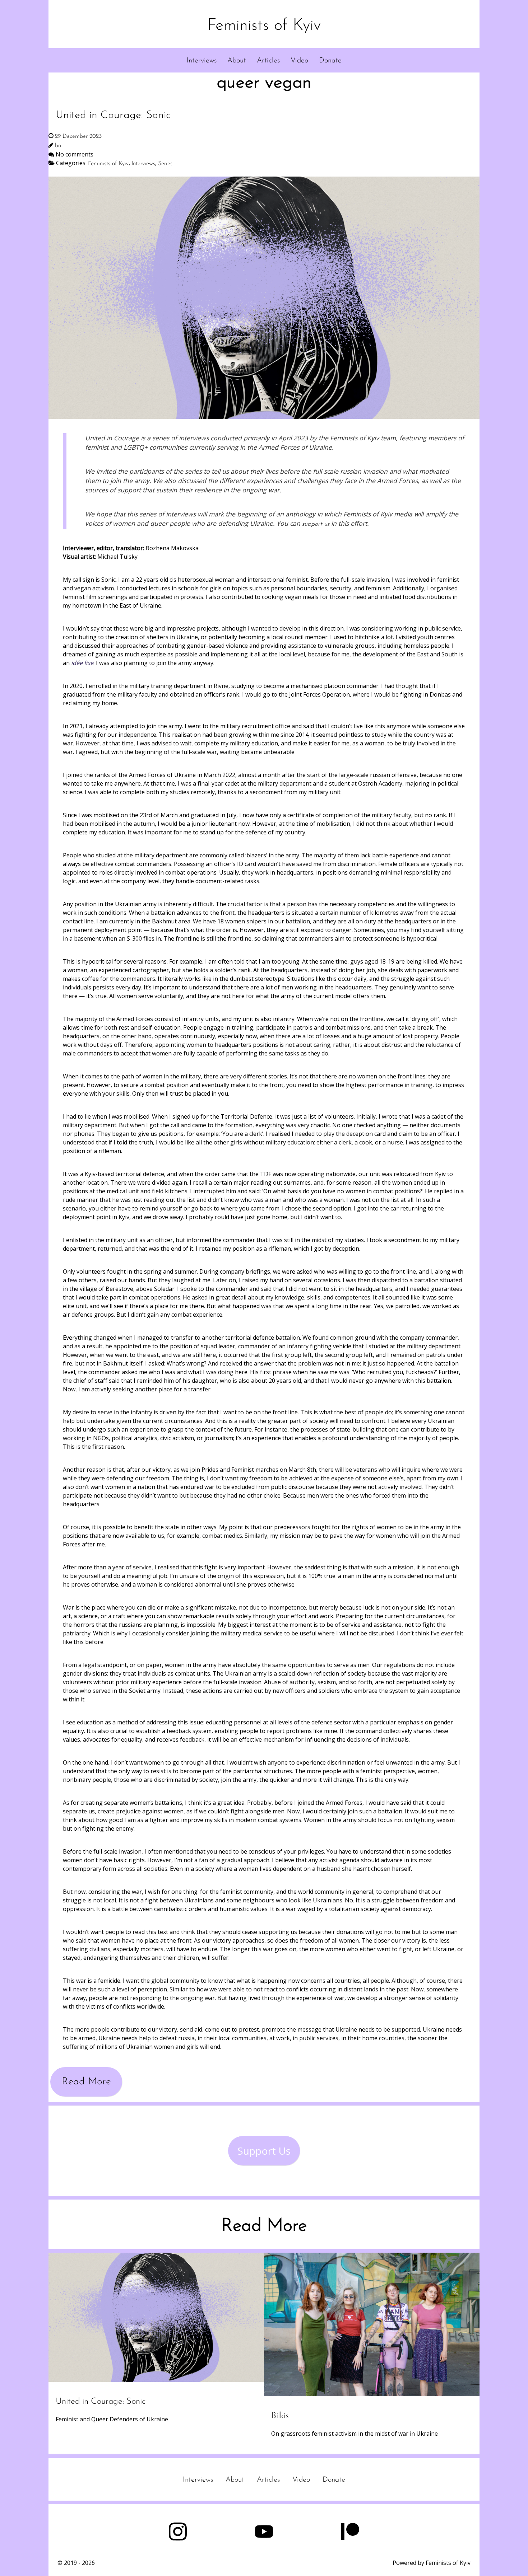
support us (316, 524)
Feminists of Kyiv (264, 26)
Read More (86, 2082)
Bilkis (280, 2416)
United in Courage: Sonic (101, 2402)
